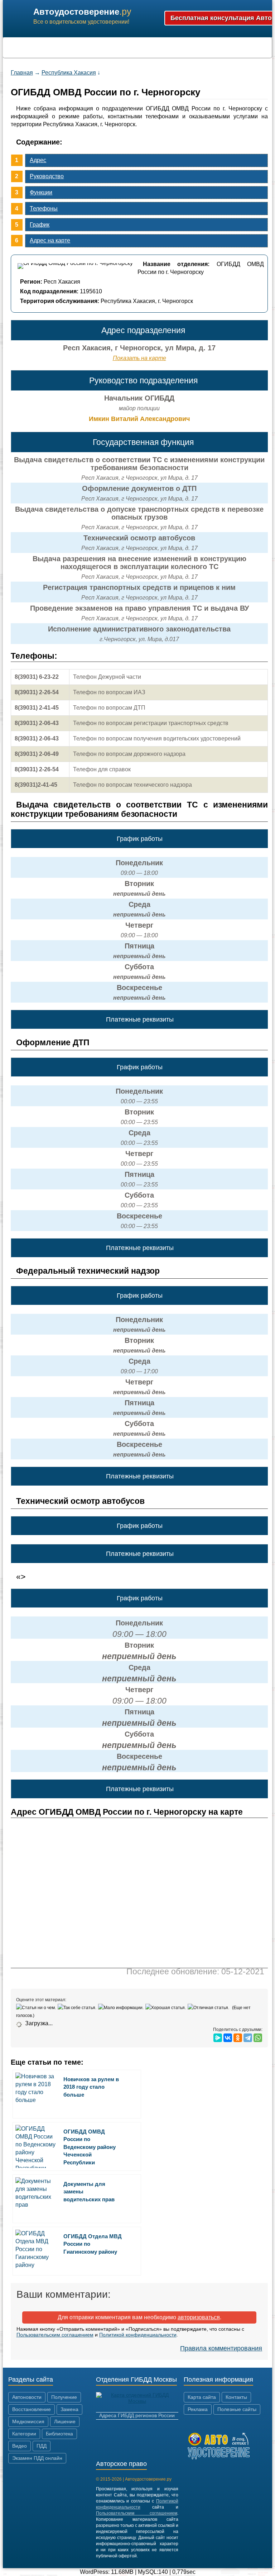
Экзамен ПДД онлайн (37, 2458)
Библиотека (59, 2434)
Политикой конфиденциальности (138, 2335)
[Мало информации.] (122, 2008)
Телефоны (44, 209)
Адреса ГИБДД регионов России (137, 2415)
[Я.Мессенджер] (218, 2038)
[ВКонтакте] (228, 2038)
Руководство (47, 176)
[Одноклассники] (238, 2038)
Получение (64, 2397)
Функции (41, 192)
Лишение (65, 2421)
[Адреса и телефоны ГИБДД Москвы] (137, 2401)
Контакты (236, 2397)
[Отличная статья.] (209, 2008)
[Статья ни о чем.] (37, 2008)
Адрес (38, 160)
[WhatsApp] (258, 2038)
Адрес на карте (50, 240)
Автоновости (27, 2397)
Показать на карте (139, 358)
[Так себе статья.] (78, 2008)
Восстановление (32, 2409)
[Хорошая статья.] (167, 2008)
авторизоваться (199, 2317)
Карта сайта (202, 2397)
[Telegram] (248, 2038)
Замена (69, 2409)
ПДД (42, 2446)
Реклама (198, 2409)
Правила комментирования (221, 2348)
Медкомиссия (28, 2421)
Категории (24, 2434)
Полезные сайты (237, 2409)
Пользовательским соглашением (55, 2335)
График (40, 225)
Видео (20, 2446)
